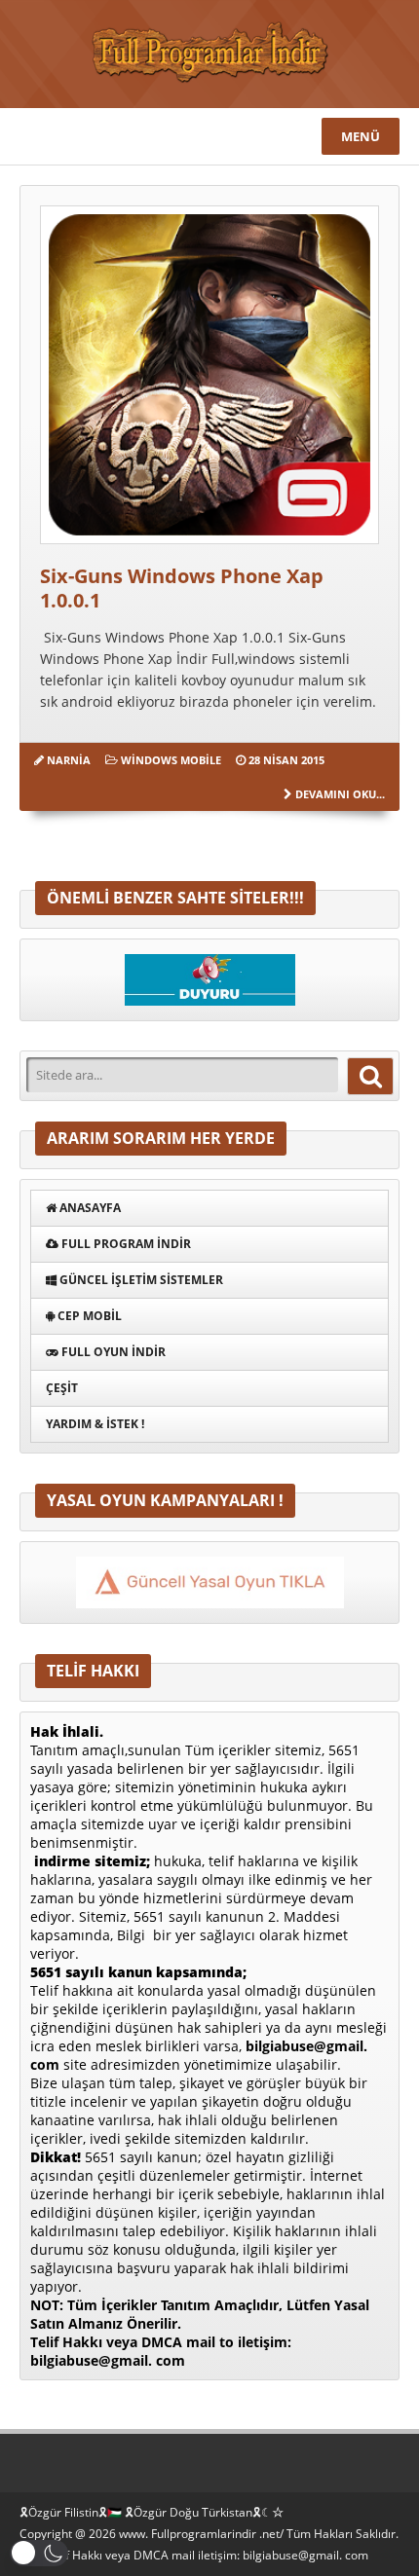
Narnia (69, 760)
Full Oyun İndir (112, 1352)
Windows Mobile (171, 760)
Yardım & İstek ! (95, 1424)
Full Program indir (125, 1244)
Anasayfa (89, 1208)
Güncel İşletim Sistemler (140, 1280)
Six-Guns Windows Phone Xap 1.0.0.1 (182, 588)
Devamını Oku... (340, 794)
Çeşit (62, 1388)
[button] (39, 2553)
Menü (361, 136)
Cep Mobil (88, 1316)
